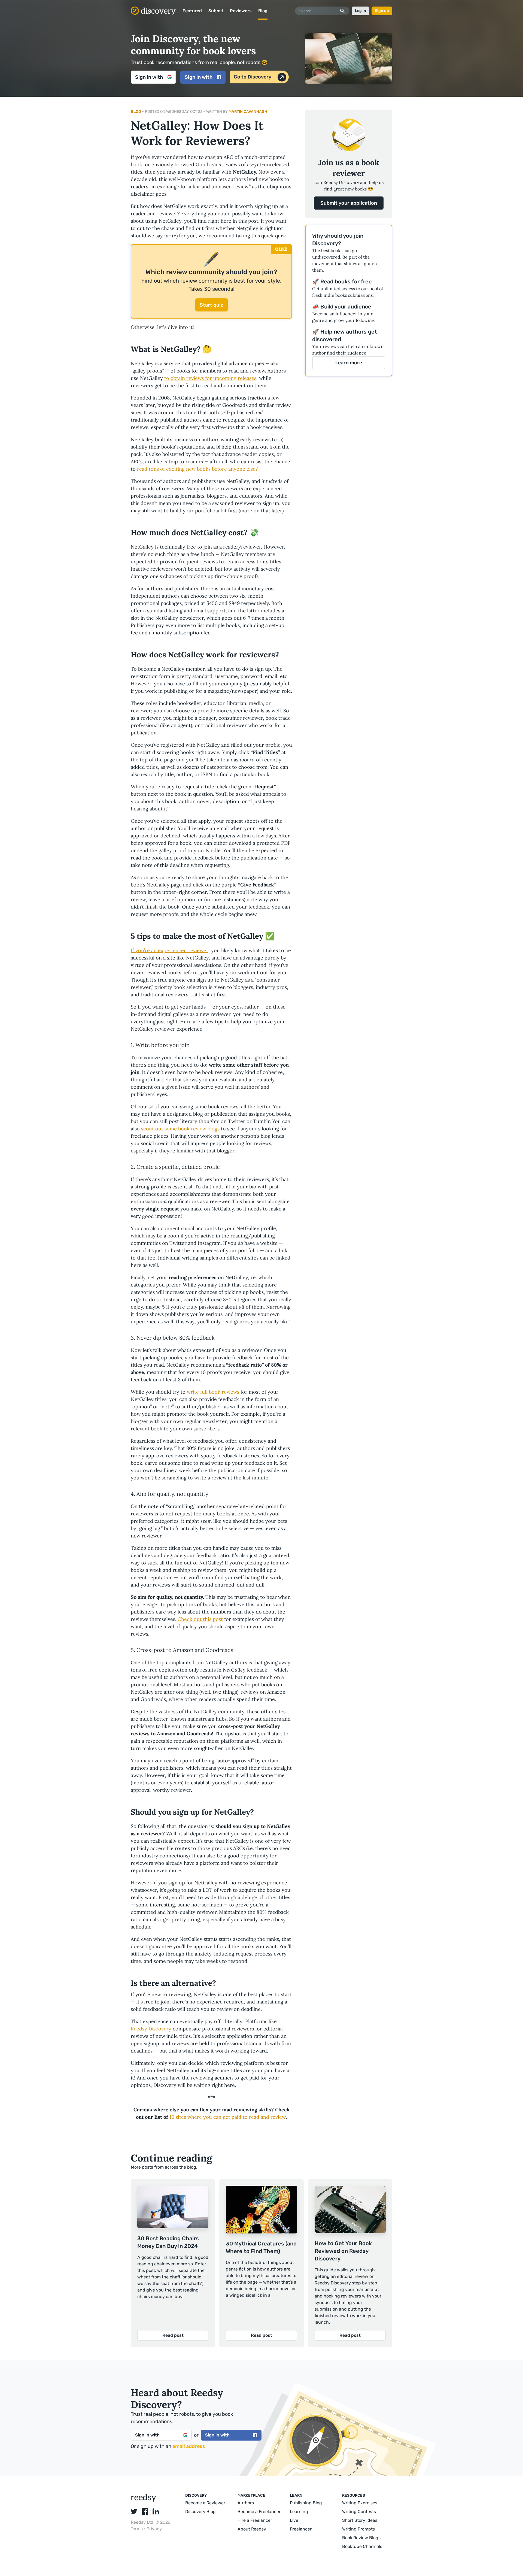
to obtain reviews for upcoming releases (210, 378)
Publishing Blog (306, 2503)
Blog (263, 11)
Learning (299, 2512)
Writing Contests (359, 2512)
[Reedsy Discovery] (144, 2500)
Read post (173, 2335)
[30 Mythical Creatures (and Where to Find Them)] (261, 2211)
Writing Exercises (360, 2503)
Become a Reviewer (205, 2503)
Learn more (349, 363)
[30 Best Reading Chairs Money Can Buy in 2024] (173, 2208)
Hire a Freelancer (255, 2520)
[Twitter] (134, 2511)
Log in (361, 11)
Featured (192, 11)
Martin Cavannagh (248, 112)
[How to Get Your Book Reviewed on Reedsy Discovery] (350, 2210)
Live (294, 2520)
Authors (246, 2503)
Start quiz (212, 305)
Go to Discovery (253, 77)
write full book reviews (213, 1392)
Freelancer (301, 2529)
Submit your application (349, 203)
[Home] (153, 11)
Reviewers (241, 11)
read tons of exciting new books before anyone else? (197, 469)
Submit (216, 11)
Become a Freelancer (259, 2512)
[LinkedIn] (156, 2511)
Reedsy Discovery (151, 2029)
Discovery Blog (200, 2512)
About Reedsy (252, 2529)
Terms (137, 2529)
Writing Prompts (358, 2529)
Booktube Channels (362, 2546)
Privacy (154, 2529)
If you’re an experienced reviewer (170, 950)
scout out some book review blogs (180, 1129)
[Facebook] (145, 2511)
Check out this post (200, 1619)
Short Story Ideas (360, 2520)
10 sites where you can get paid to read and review (228, 2117)
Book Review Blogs (361, 2538)
